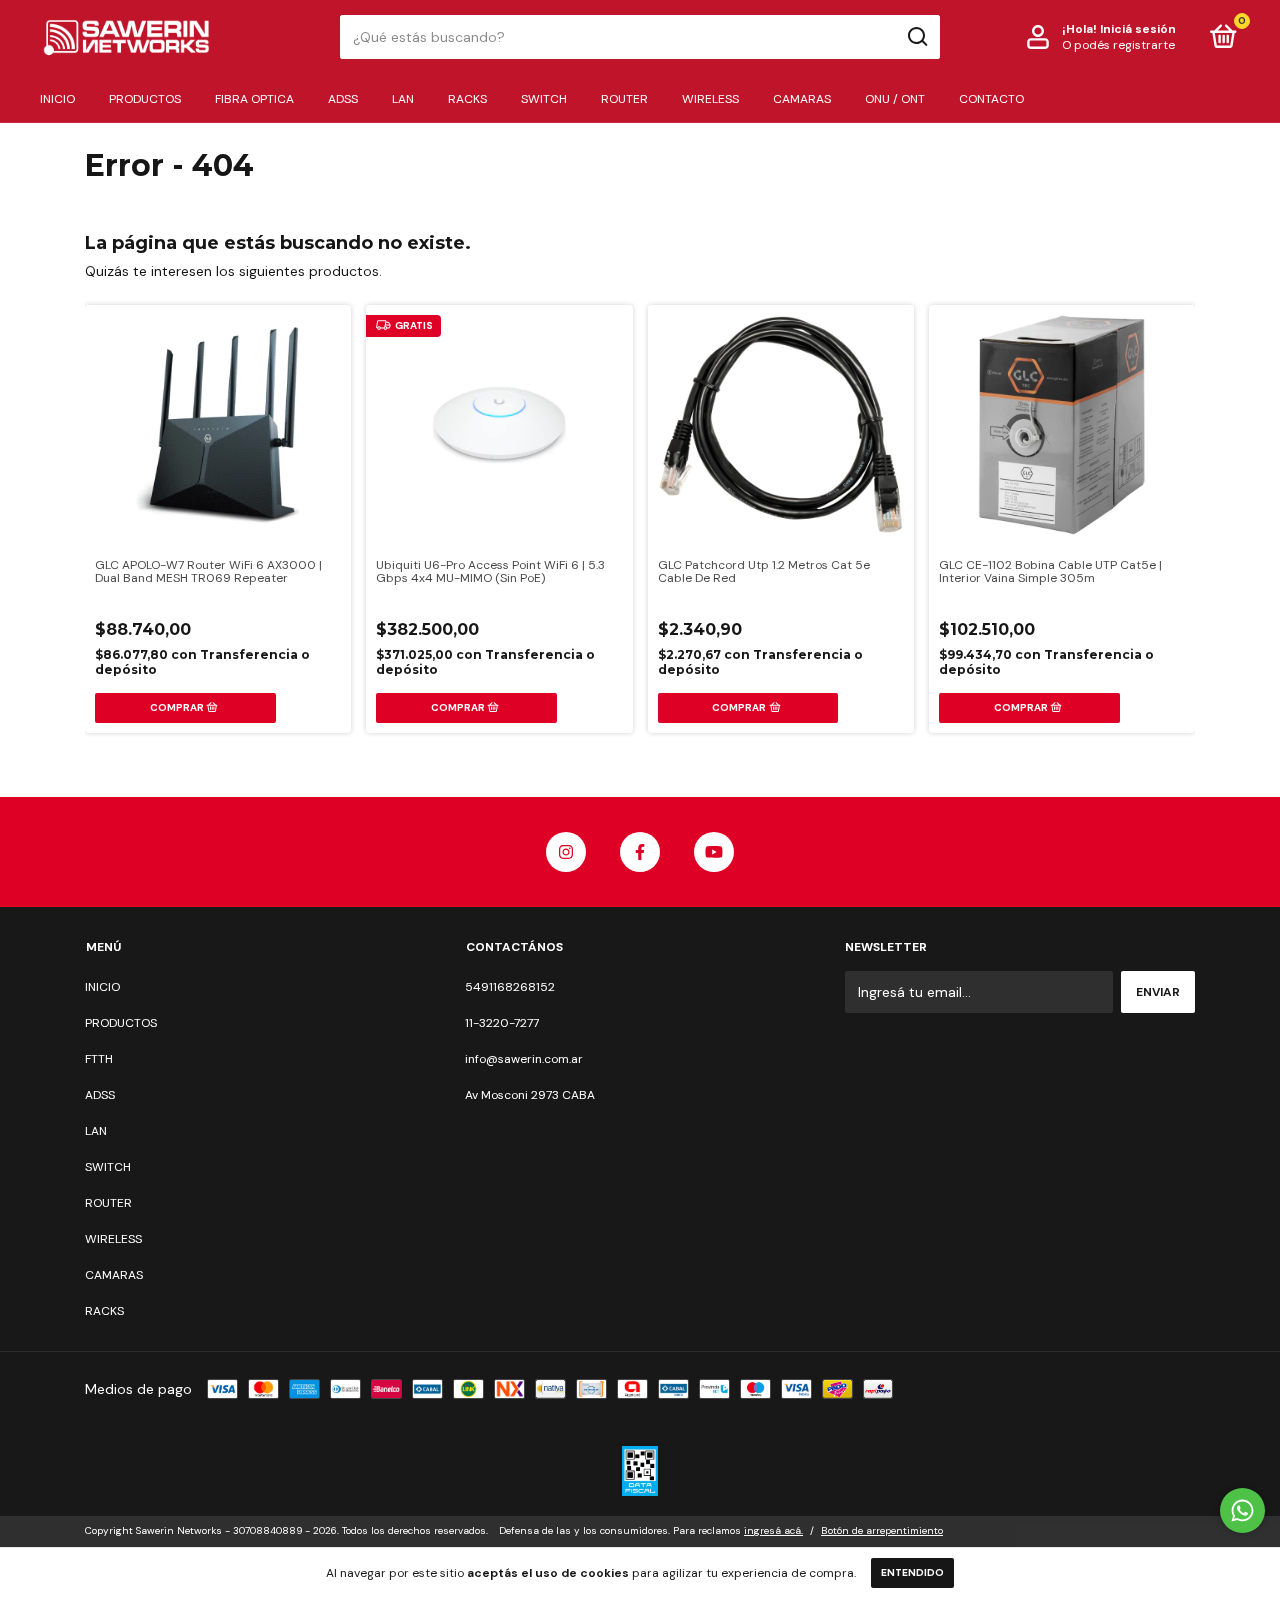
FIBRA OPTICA (254, 99)
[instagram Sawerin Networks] (566, 852)
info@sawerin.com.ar (524, 1059)
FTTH (99, 1059)
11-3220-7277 (502, 1023)
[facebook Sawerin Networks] (640, 852)
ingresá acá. (773, 1530)
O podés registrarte (1118, 45)
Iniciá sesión (1138, 29)
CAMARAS (802, 99)
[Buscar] (916, 37)
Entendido (912, 1572)
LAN (403, 99)
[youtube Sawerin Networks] (714, 852)
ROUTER (624, 99)
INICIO (57, 99)
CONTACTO (991, 99)
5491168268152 (510, 987)
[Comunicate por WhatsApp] (1242, 1510)
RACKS (467, 99)
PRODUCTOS (145, 99)
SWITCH (544, 99)
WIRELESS (710, 99)
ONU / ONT (895, 99)
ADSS (343, 99)
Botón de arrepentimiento (882, 1530)
